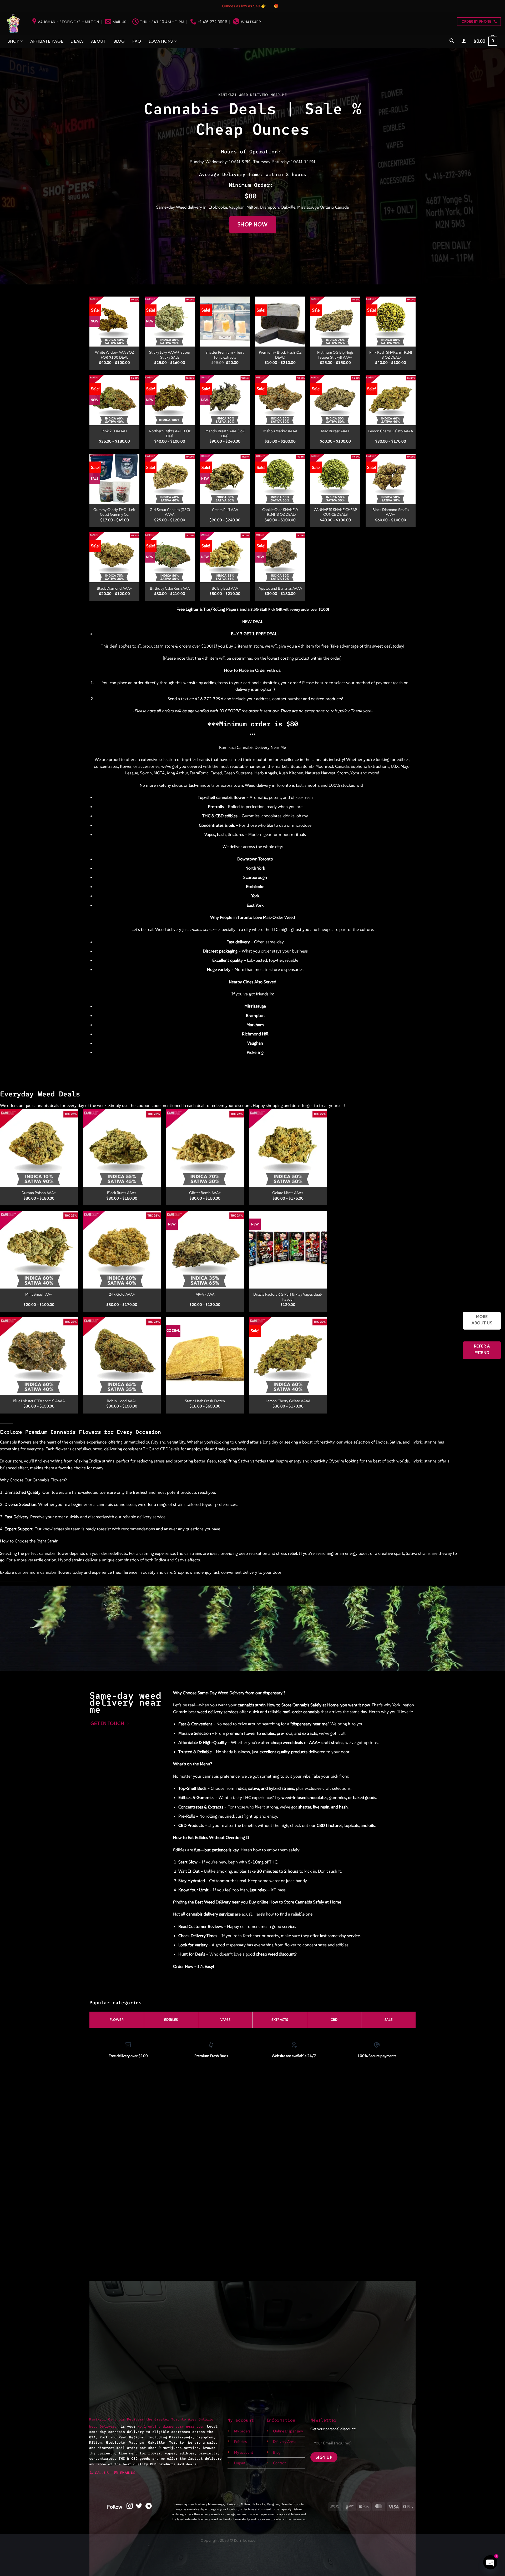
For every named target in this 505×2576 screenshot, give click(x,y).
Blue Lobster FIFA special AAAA (39, 1401)
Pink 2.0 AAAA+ (115, 431)
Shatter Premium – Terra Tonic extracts (225, 355)
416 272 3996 (209, 699)
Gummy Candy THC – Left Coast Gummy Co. (114, 512)
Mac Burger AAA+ (335, 431)
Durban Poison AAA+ (39, 1193)
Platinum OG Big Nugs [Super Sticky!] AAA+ (335, 355)
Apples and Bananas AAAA (280, 588)
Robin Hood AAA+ (122, 1401)
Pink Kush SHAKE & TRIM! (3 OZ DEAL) (391, 355)
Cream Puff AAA (225, 510)
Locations (161, 41)
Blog (119, 41)
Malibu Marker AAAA (280, 431)
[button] (452, 41)
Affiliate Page (47, 41)
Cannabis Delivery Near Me (261, 747)
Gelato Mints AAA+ (288, 1193)
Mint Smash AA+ (39, 1294)
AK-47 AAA (205, 1294)
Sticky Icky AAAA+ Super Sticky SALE (170, 355)
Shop (13, 41)
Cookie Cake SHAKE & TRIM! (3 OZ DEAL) (280, 512)
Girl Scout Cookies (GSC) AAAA (170, 512)
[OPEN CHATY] (490, 2562)
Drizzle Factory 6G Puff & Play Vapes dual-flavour (288, 1297)
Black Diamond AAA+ (114, 588)
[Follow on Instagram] (130, 2506)
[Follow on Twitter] (139, 2506)
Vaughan (237, 207)
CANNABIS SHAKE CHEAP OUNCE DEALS (335, 512)
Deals (77, 41)
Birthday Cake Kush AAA (170, 588)
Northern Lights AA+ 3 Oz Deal (170, 433)
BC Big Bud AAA (225, 588)
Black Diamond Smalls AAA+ (391, 512)
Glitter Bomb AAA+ (205, 1193)
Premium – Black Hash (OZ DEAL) (280, 355)
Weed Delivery (105, 2426)
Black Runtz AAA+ (122, 1193)
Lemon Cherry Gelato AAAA (391, 431)
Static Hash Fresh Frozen (205, 1401)
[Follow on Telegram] (149, 2506)
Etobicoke (218, 207)
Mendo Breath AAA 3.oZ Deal (225, 433)
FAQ (137, 41)
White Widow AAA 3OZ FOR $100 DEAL (114, 355)
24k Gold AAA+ (122, 1294)
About (99, 41)
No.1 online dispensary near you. (171, 2426)
